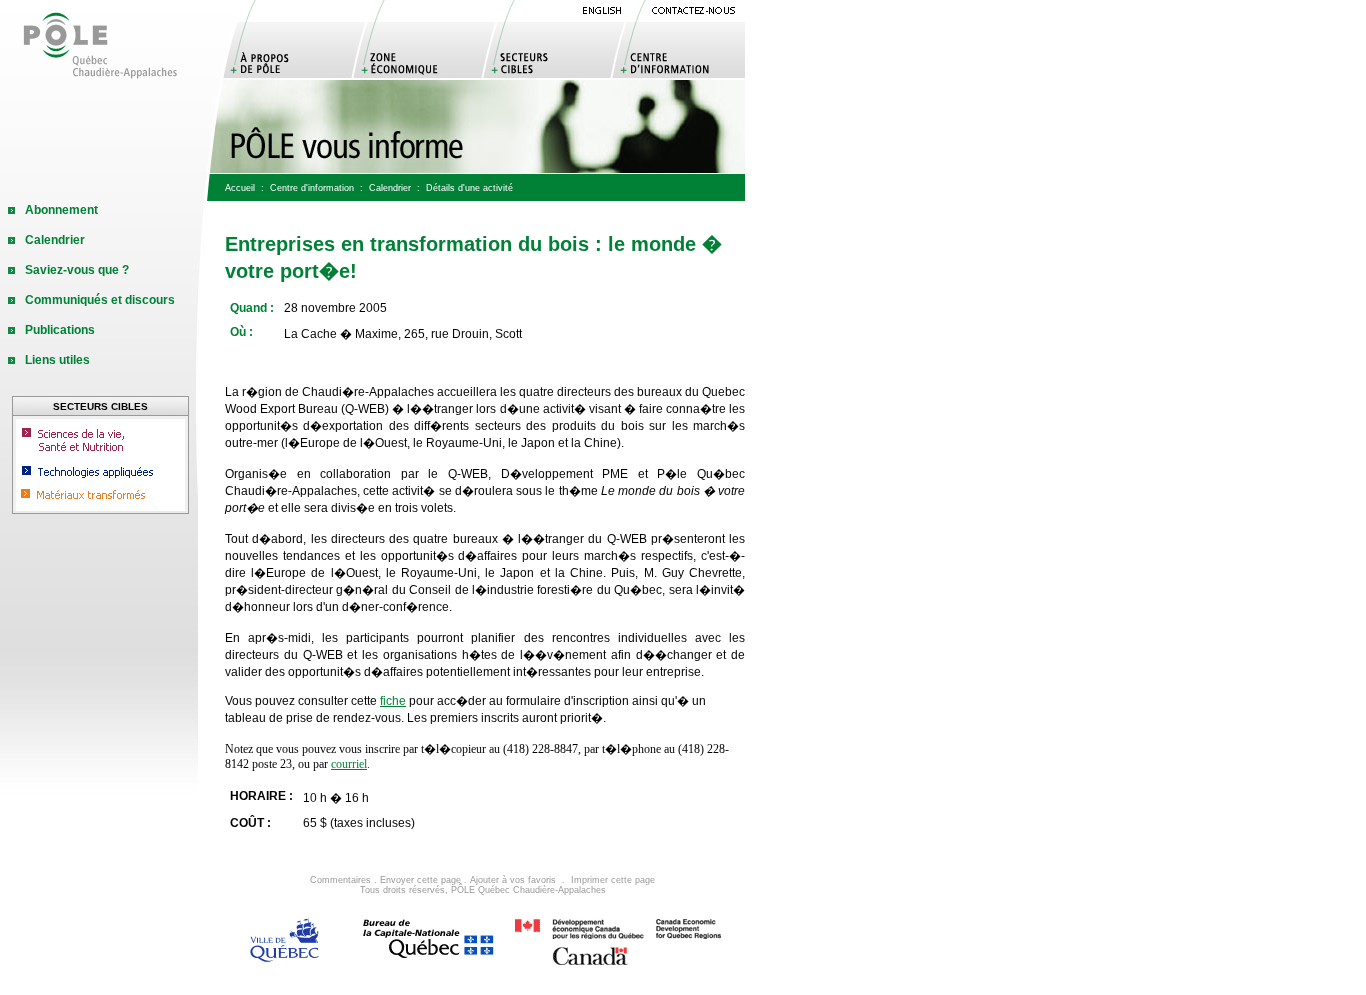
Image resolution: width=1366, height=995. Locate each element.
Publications (60, 330)
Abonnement (61, 210)
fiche (393, 701)
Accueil (240, 188)
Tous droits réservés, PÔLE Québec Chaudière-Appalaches (483, 890)
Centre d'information (312, 188)
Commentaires (340, 880)
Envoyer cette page (420, 880)
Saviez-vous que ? (77, 270)
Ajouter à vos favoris (513, 880)
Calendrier (390, 188)
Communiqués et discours (100, 300)
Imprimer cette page (613, 880)
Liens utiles (57, 360)
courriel (349, 764)
